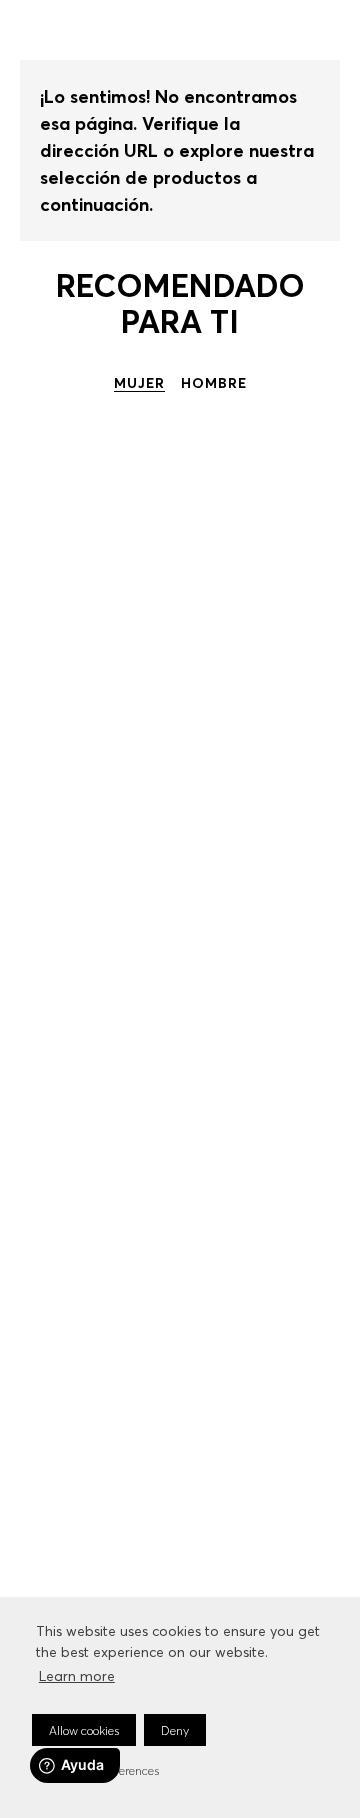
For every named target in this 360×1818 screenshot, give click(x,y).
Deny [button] (175, 1730)
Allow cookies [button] (84, 1730)
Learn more (77, 1676)
